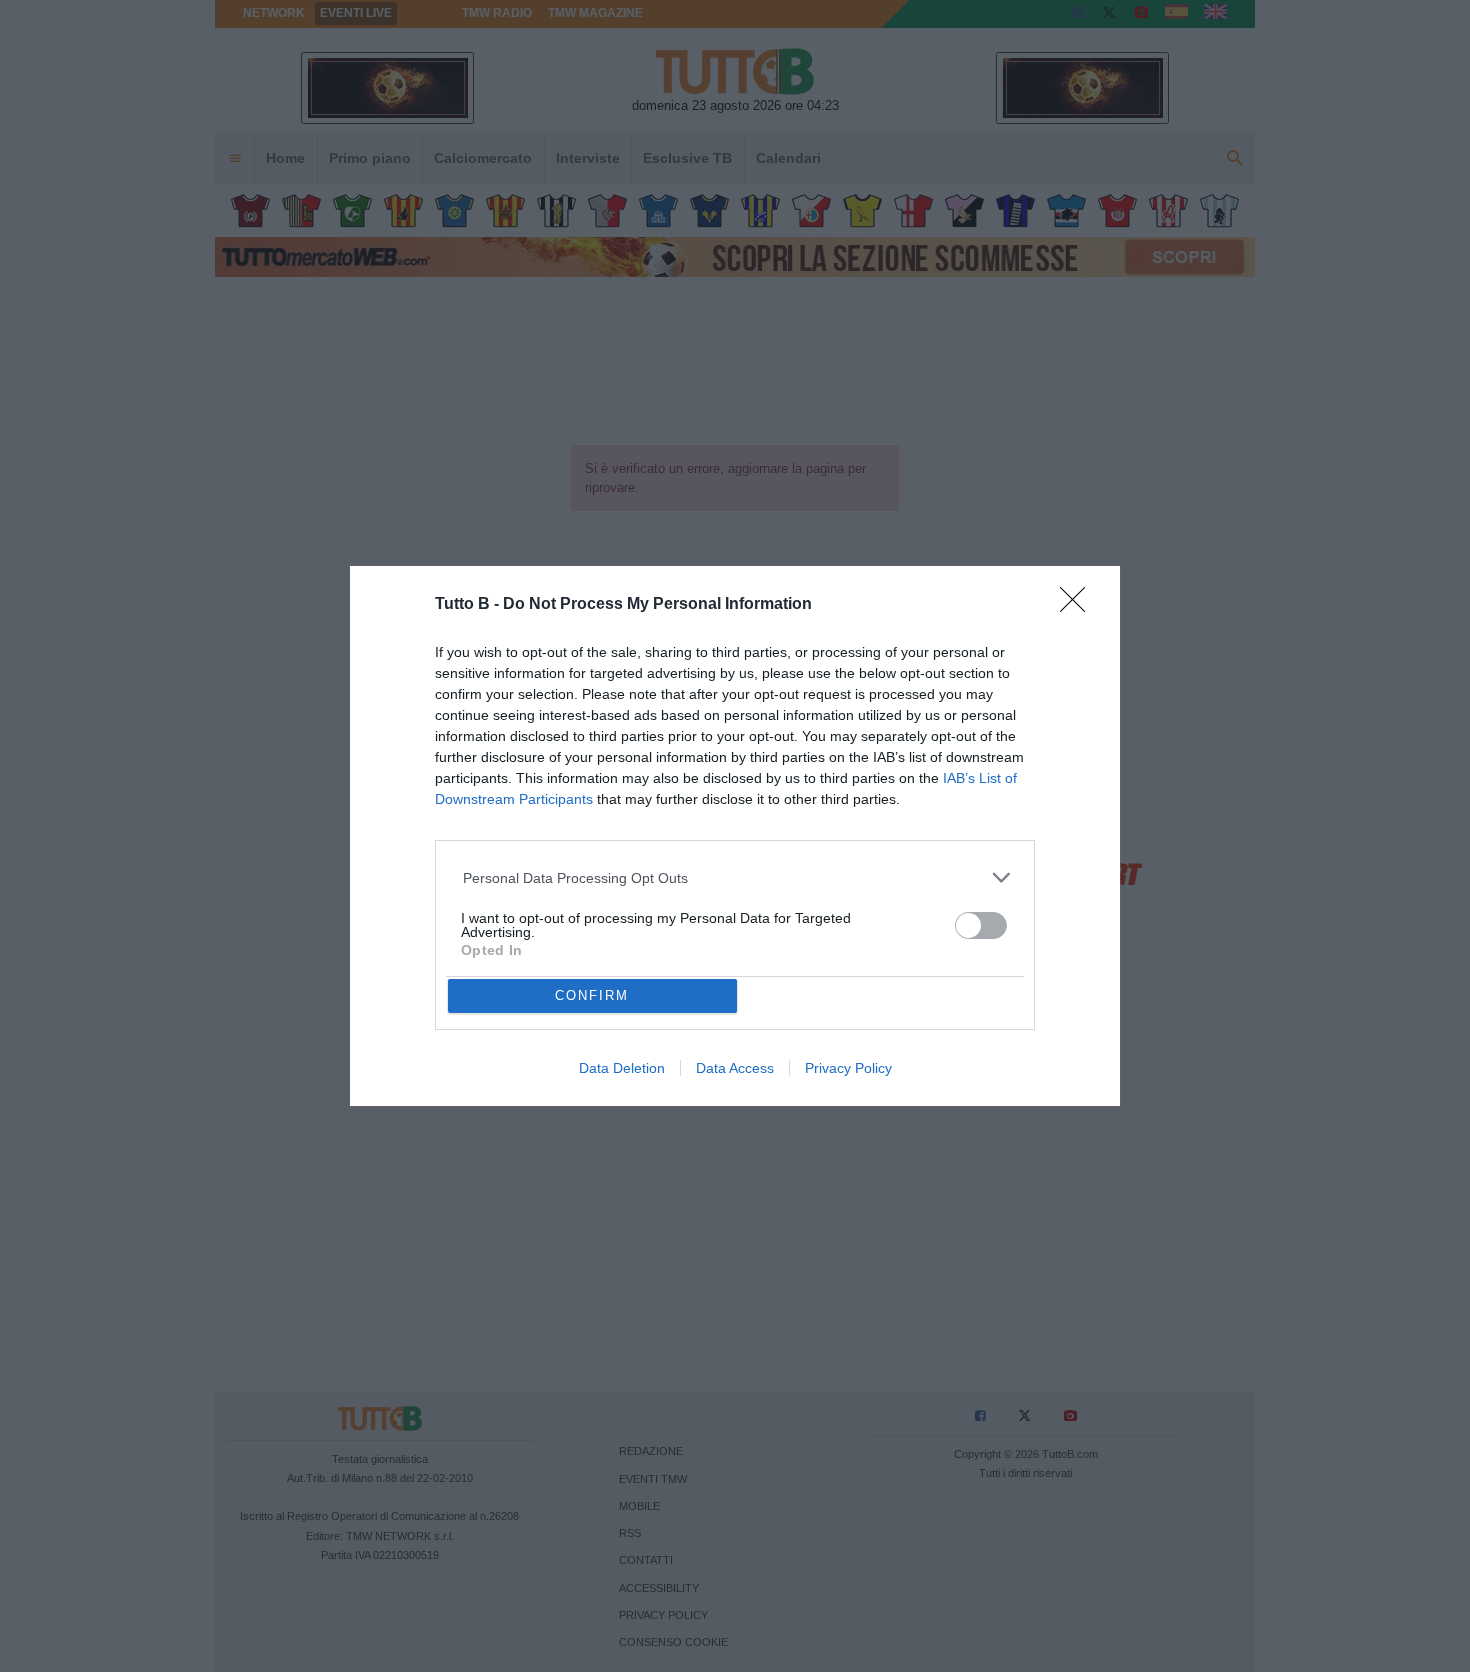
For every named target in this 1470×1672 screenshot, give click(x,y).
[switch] (981, 925)
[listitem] (735, 877)
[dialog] (735, 836)
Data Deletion (622, 1068)
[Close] (1079, 606)
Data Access (735, 1068)
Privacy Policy (848, 1068)
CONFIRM (592, 995)
